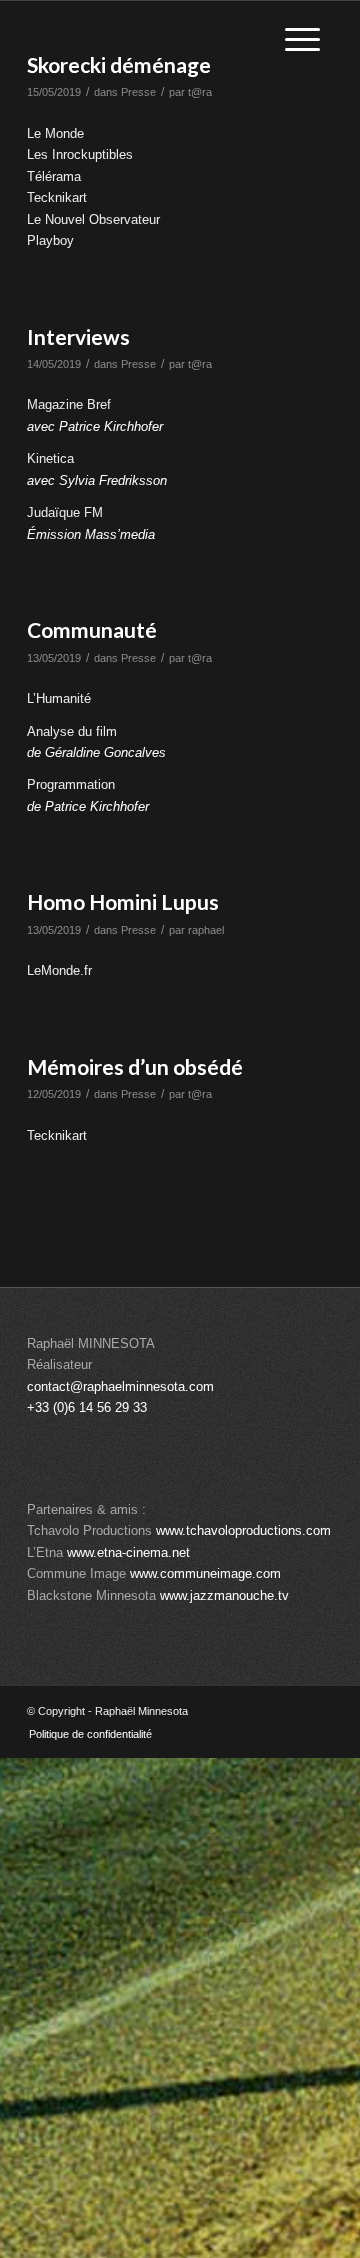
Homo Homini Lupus (123, 901)
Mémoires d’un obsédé (135, 1066)
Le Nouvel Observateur (93, 219)
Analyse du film (72, 731)
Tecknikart (57, 197)
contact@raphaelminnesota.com (120, 1386)
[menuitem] (85, 1734)
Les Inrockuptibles (80, 154)
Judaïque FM (65, 512)
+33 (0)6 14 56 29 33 (87, 1407)
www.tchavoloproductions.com (243, 1530)
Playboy (50, 240)
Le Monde (55, 133)
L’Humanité (59, 698)
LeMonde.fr (59, 970)
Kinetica (50, 458)
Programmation (71, 784)
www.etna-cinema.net (128, 1552)
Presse (138, 92)
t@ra (200, 92)
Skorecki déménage (119, 64)
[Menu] (302, 40)
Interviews (78, 336)
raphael (206, 930)
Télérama (54, 176)
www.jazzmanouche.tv (224, 1595)
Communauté (92, 629)
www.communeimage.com (205, 1573)
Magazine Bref (69, 404)
